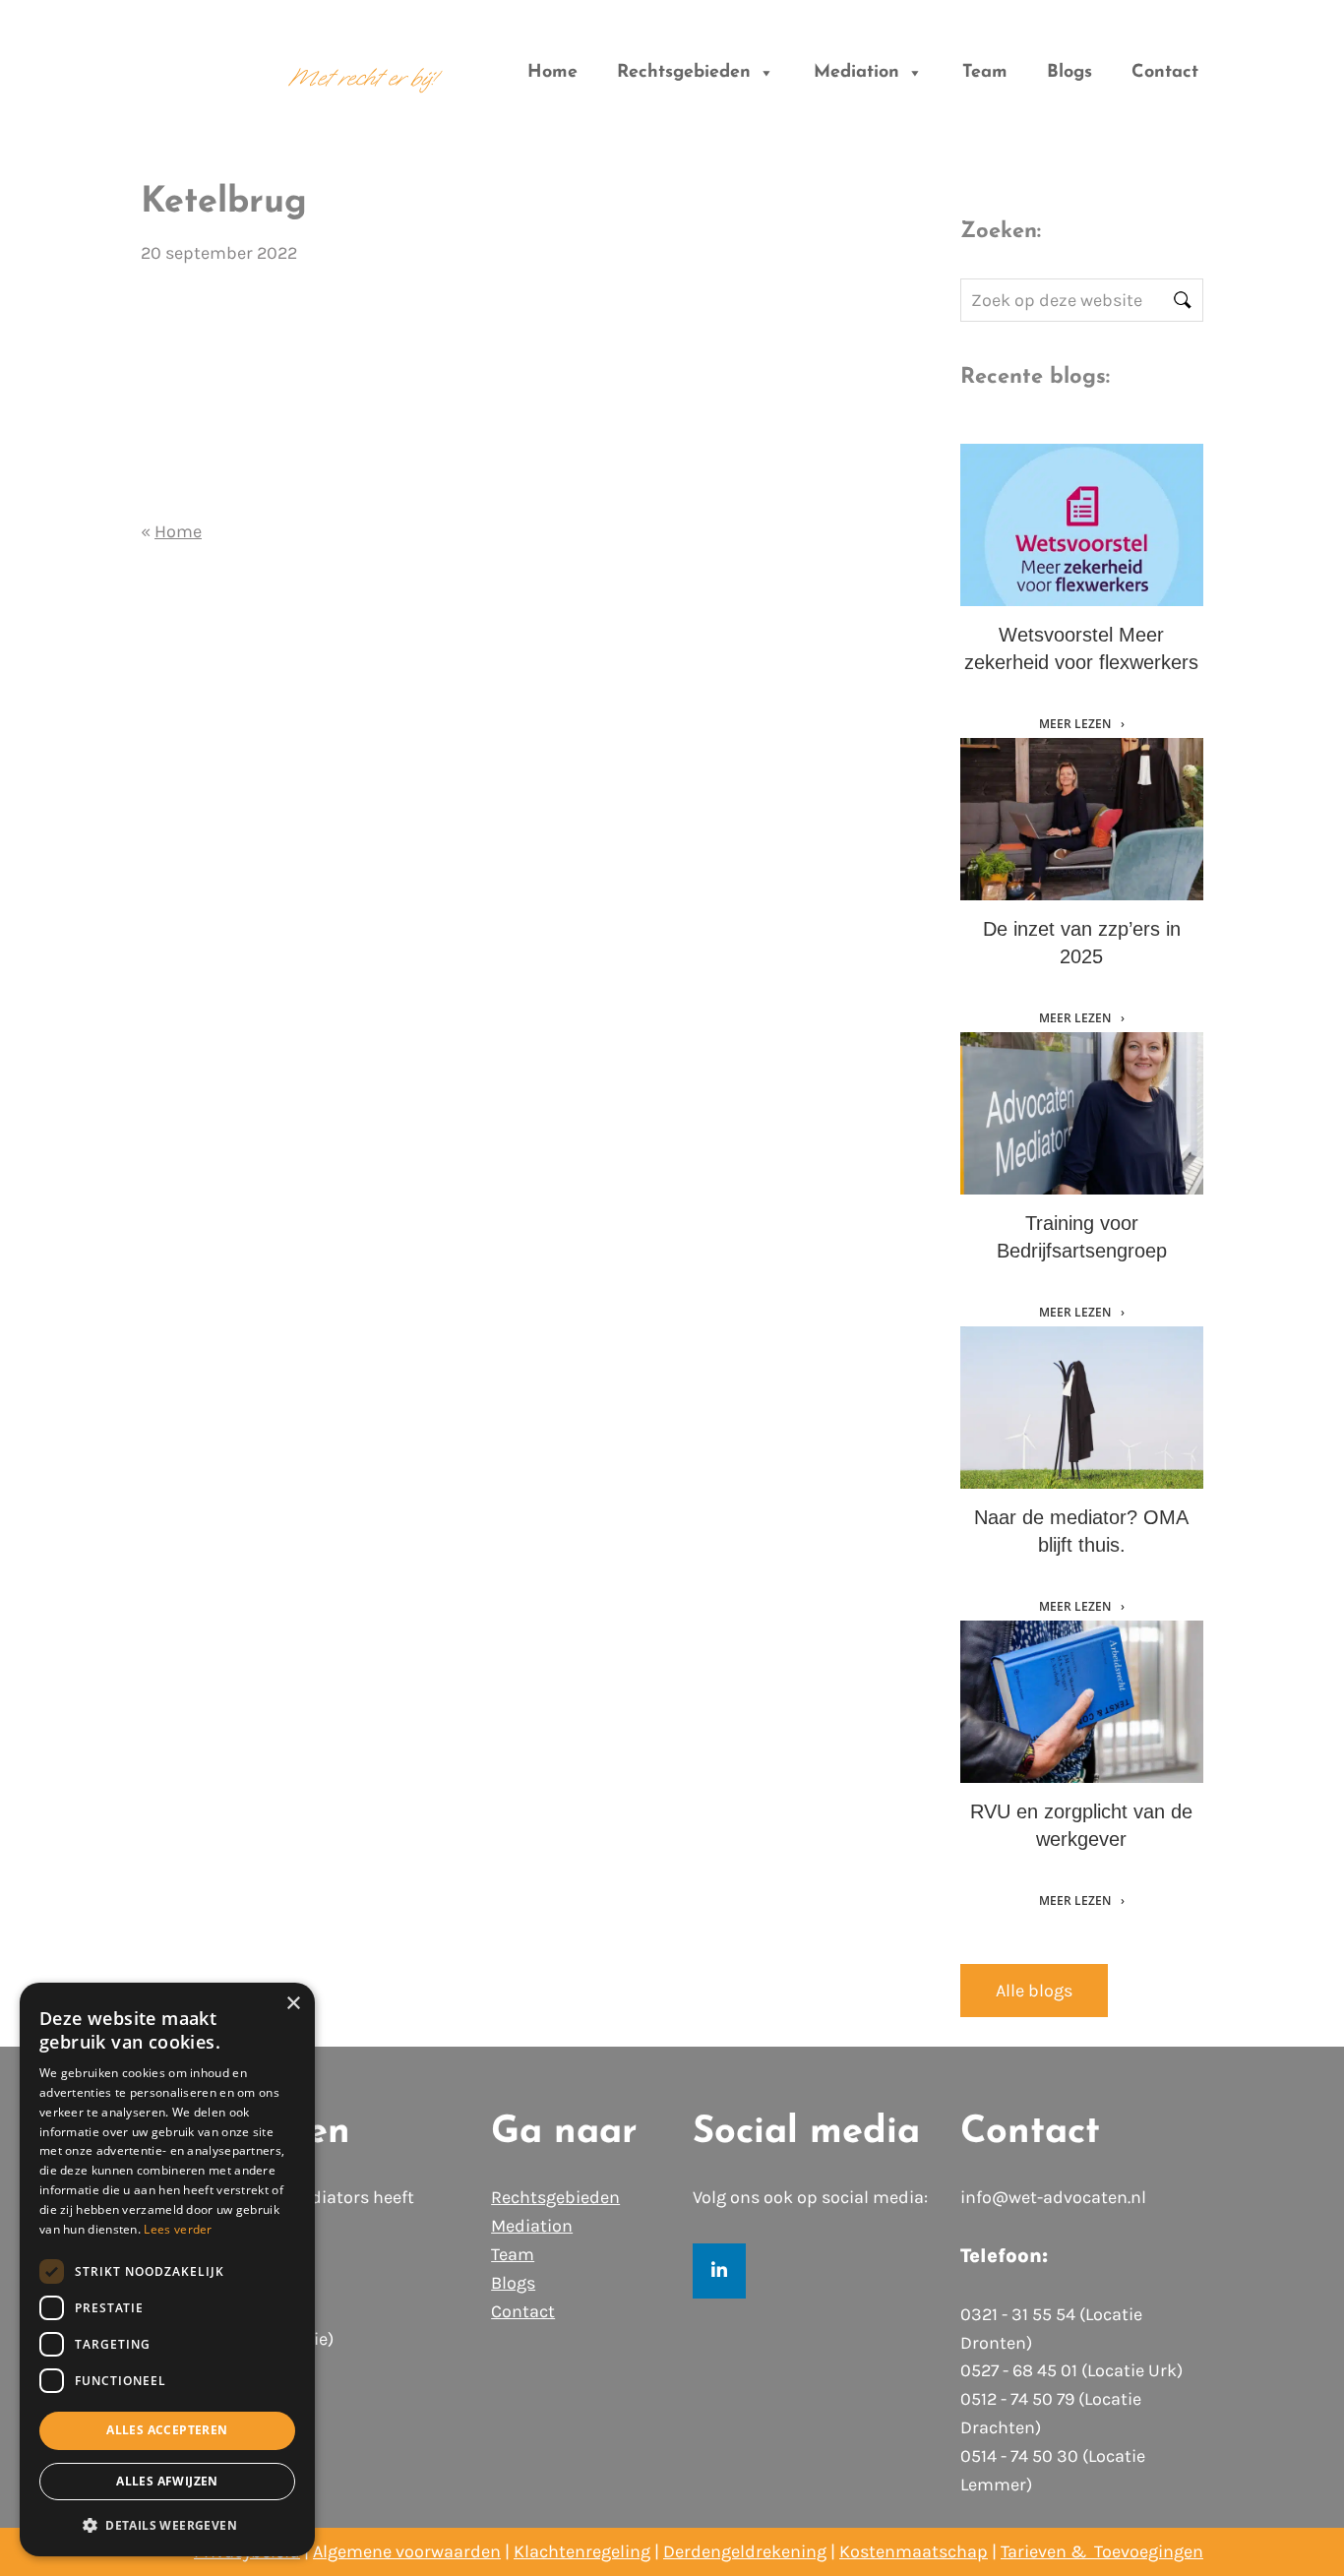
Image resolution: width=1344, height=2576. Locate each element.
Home (552, 73)
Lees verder (178, 2229)
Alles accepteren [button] (167, 2430)
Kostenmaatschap (914, 2551)
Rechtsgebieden (684, 73)
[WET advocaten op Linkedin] (719, 2271)
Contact (1165, 73)
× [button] (293, 2004)
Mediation (856, 73)
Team (985, 73)
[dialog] (167, 2269)
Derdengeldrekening (745, 2551)
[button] (167, 2525)
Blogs (1069, 73)
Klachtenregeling (582, 2551)
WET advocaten (200, 62)
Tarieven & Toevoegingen (1102, 2551)
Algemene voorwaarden (407, 2551)
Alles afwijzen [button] (167, 2481)
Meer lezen (1076, 724)
